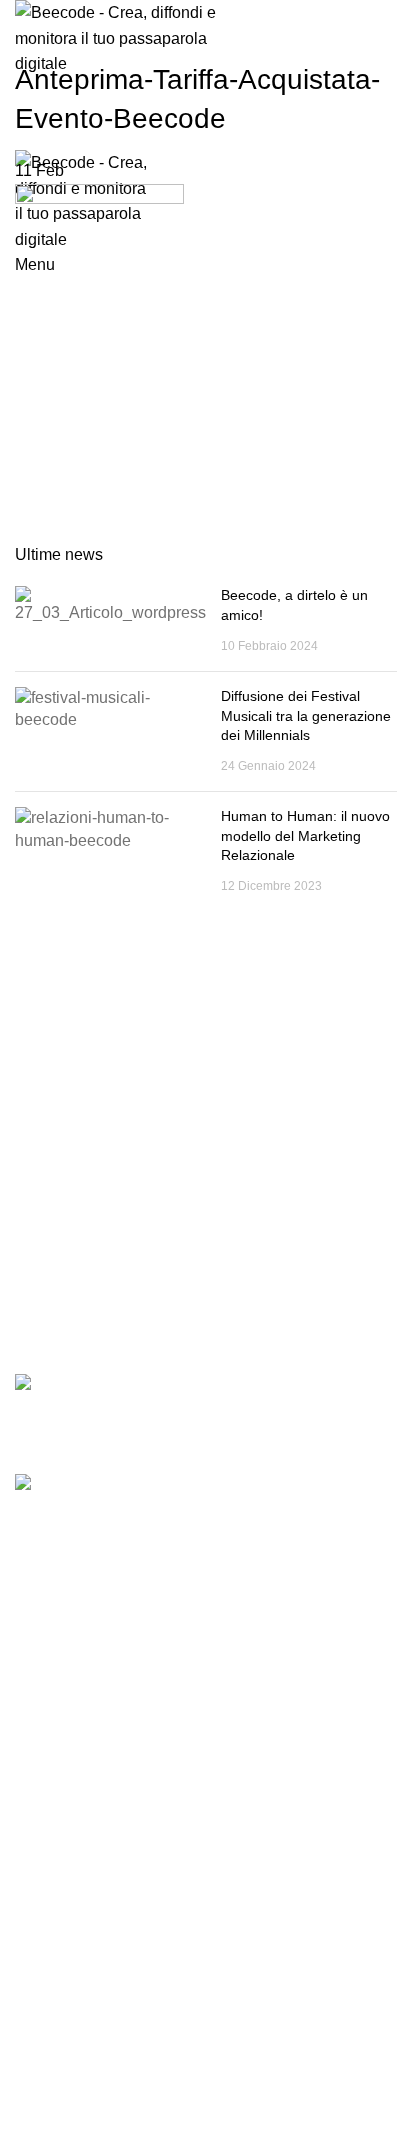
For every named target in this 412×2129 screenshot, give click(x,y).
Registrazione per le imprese (106, 1645)
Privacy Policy (58, 1979)
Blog (29, 1944)
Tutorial (38, 1679)
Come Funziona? (69, 1875)
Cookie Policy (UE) (74, 1749)
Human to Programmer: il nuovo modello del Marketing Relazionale (305, 835)
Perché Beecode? (71, 1841)
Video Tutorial (58, 1714)
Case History (55, 1910)
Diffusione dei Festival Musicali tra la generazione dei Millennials (306, 715)
